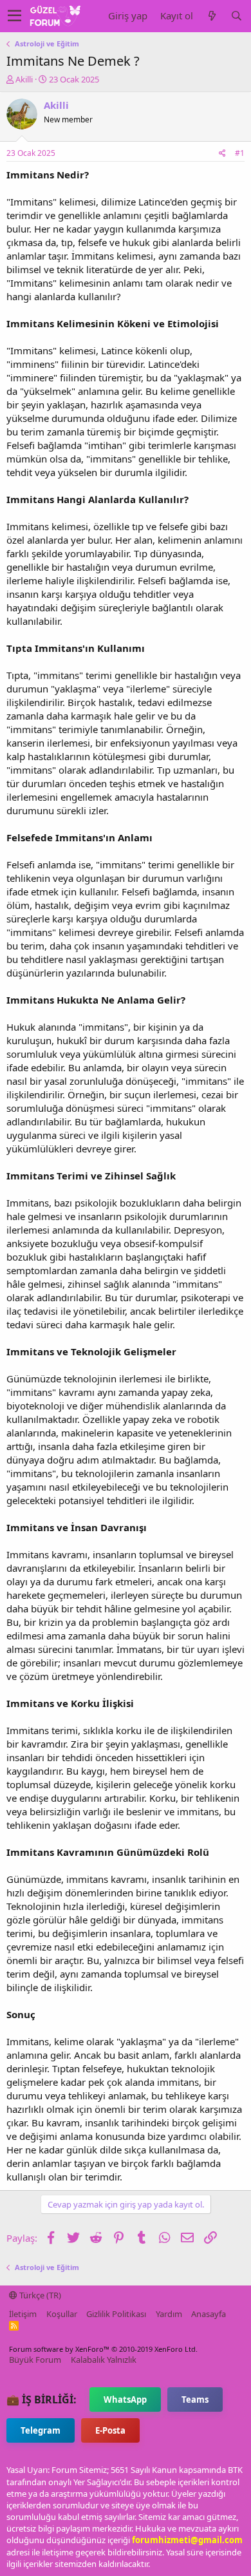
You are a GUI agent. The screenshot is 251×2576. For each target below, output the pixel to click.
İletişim (23, 2314)
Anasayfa (209, 2314)
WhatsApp (125, 2399)
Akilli (24, 79)
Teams (195, 2399)
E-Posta (110, 2430)
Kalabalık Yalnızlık (104, 2360)
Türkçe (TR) (39, 2295)
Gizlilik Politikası (116, 2314)
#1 (240, 153)
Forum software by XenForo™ (103, 2349)
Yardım (169, 2314)
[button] (14, 16)
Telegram (41, 2430)
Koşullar (62, 2314)
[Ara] (236, 16)
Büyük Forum (35, 2360)
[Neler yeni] (212, 16)
